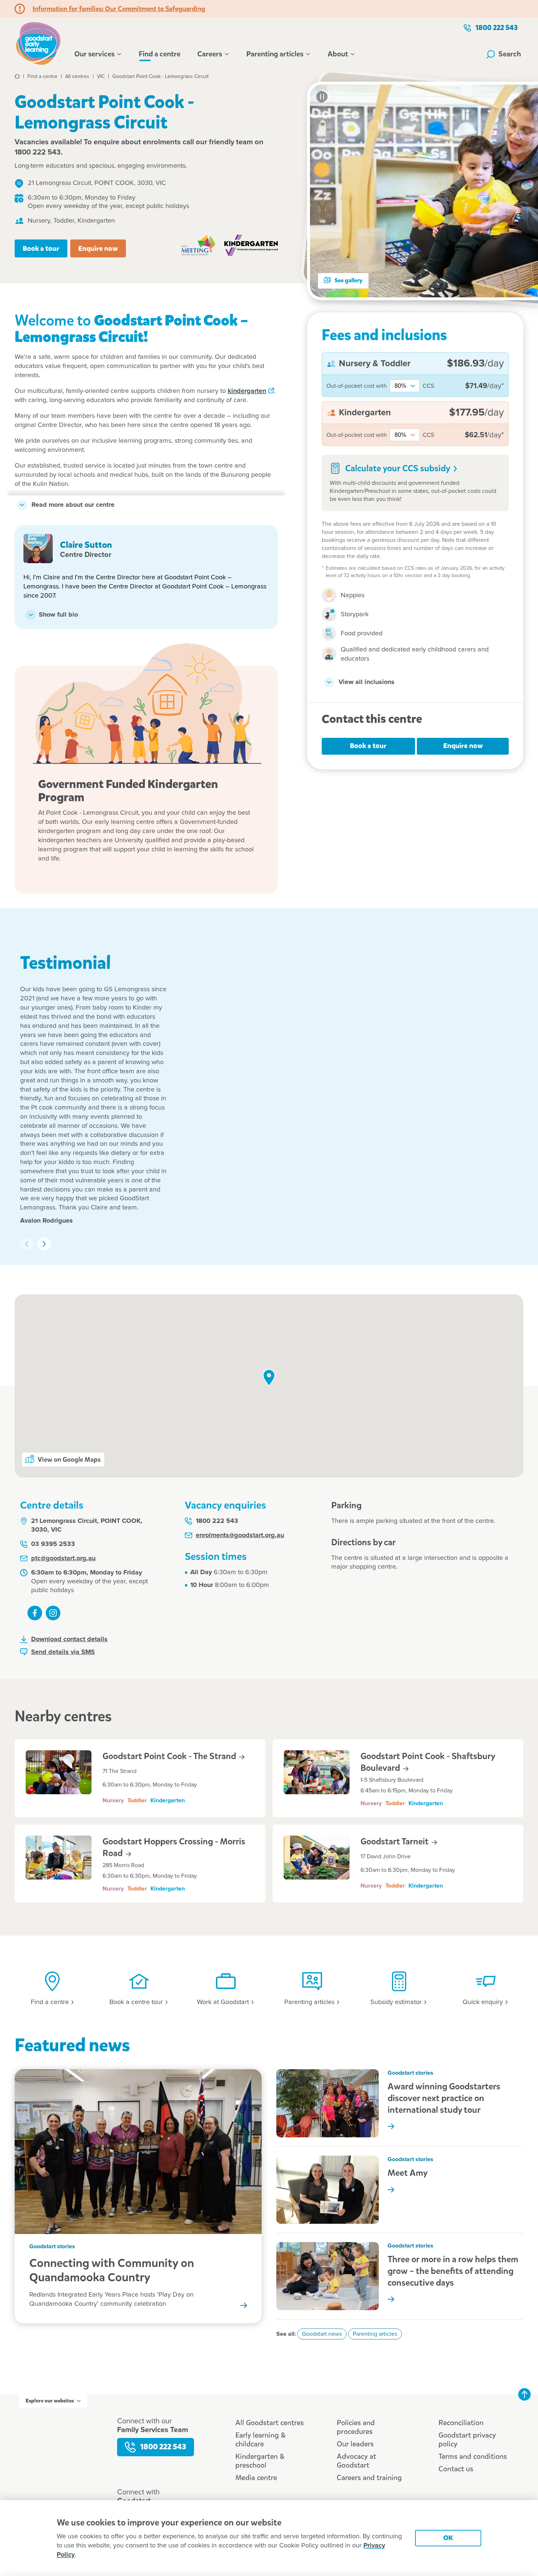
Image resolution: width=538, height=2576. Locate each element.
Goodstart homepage (40, 42)
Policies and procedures (356, 2427)
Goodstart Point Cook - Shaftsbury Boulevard (428, 1762)
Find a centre (160, 54)
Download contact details (69, 1639)
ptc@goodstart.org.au (63, 1558)
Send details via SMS (63, 1652)
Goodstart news (322, 2334)
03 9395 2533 (53, 1544)
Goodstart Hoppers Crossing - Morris (174, 1847)
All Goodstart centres (270, 2423)
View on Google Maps (69, 1460)
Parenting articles (275, 54)
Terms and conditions (473, 2456)
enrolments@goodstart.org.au (240, 1535)
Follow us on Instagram (53, 1613)
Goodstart (395, 1841)
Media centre (256, 2478)
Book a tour (41, 248)
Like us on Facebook (35, 1613)
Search (510, 54)
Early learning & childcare (260, 2440)
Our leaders (355, 2444)
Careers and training (369, 2478)
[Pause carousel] (322, 97)
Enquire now (98, 248)
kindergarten (247, 391)
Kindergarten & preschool (260, 2461)
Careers (210, 54)
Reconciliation (461, 2423)
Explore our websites (50, 2401)
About (338, 54)
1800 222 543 (497, 28)
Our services (94, 54)
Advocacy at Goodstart (356, 2461)
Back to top (524, 2394)
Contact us (456, 2469)
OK (448, 2538)
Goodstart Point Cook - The (170, 1756)
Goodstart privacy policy (467, 2440)
